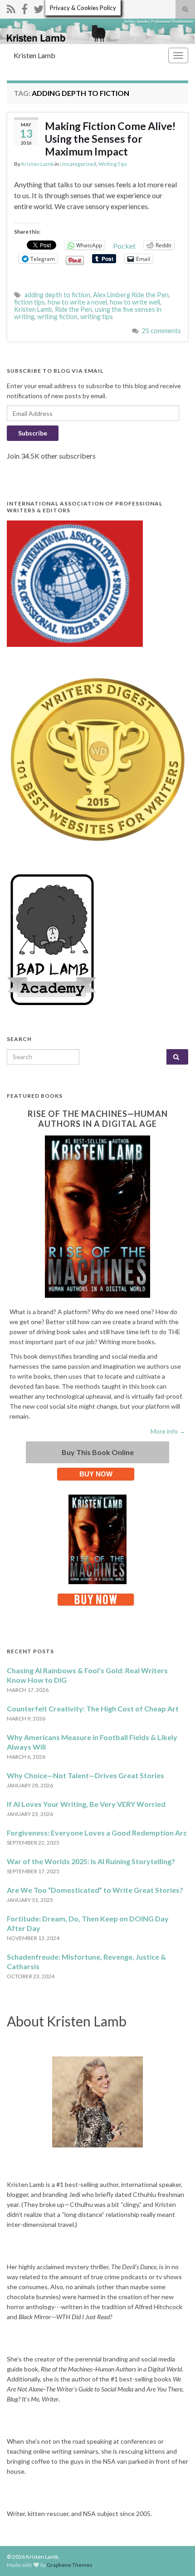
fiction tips (29, 302)
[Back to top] (175, 2556)
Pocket (124, 246)
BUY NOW (96, 1474)
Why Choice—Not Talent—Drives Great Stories (85, 1775)
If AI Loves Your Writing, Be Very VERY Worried (86, 1804)
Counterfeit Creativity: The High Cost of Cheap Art (93, 1708)
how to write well (135, 302)
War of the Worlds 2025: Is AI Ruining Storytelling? (91, 1861)
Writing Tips (113, 164)
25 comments (161, 331)
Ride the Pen (73, 309)
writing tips (97, 317)
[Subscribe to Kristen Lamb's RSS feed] (11, 8)
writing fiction (57, 317)
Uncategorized (78, 164)
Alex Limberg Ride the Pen (131, 295)
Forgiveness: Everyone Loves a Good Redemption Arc (97, 1833)
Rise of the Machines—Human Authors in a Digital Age (98, 1119)
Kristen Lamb (34, 55)
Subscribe (33, 433)
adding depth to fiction (57, 295)
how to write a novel (77, 302)
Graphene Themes (70, 2565)
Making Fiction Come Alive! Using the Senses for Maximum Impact (110, 139)
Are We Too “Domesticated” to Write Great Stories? (95, 1890)
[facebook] (24, 8)
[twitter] (39, 8)
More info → (168, 1431)
